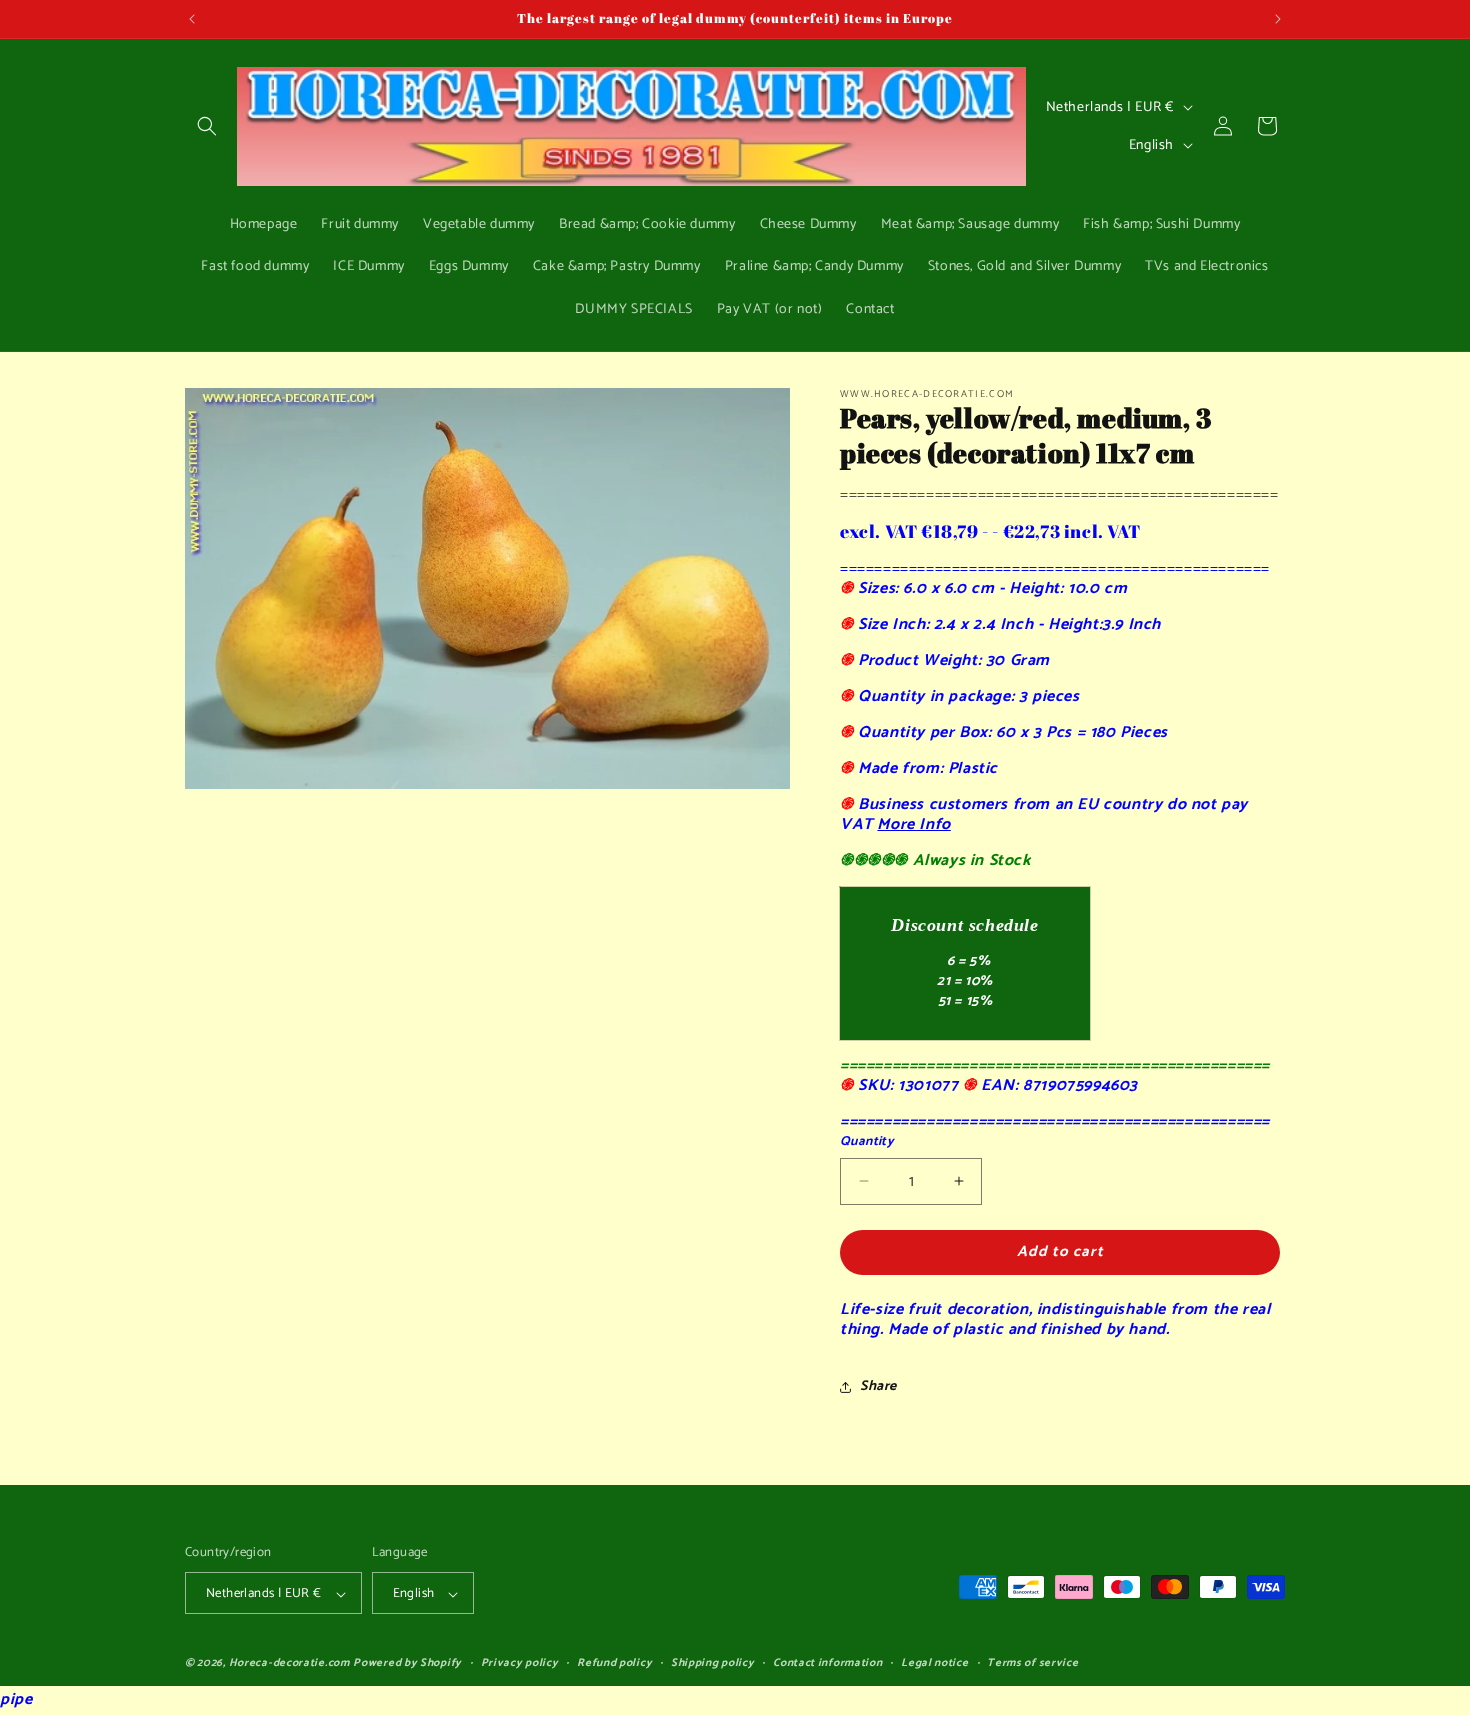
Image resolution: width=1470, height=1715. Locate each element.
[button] (207, 126)
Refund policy (614, 1664)
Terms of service (1032, 1664)
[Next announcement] (1278, 19)
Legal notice (934, 1664)
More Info (913, 824)
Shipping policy (713, 1664)
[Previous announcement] (192, 19)
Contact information (827, 1664)
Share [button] (878, 1386)
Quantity (867, 1142)
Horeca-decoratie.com (289, 1664)
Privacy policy (520, 1664)
